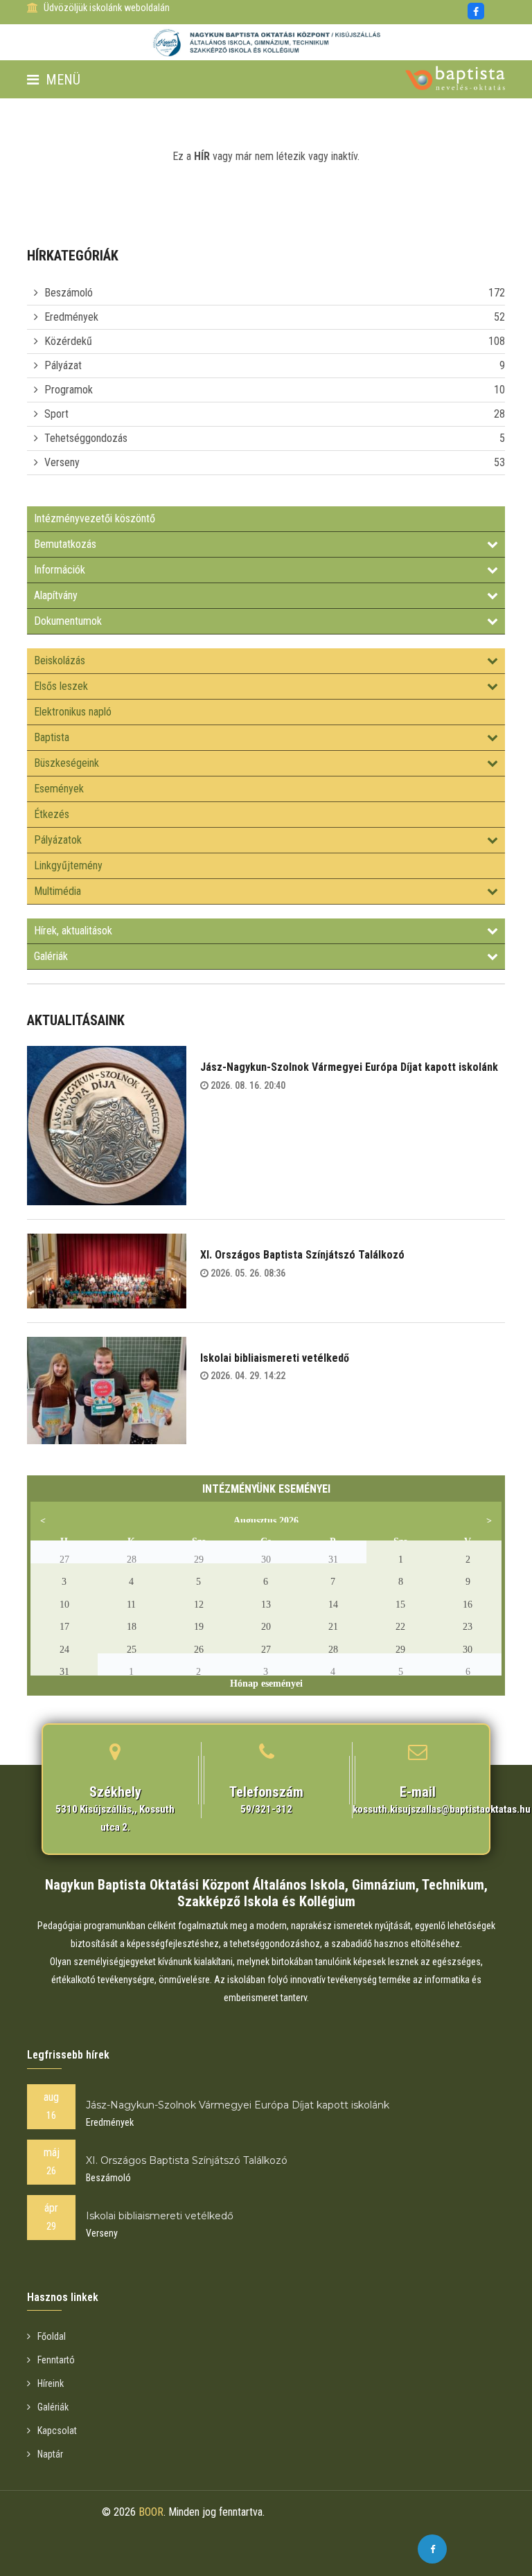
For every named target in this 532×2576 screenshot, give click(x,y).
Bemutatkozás (65, 544)
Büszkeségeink (66, 763)
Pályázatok (58, 840)
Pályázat (63, 365)
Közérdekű (68, 341)
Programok (69, 390)
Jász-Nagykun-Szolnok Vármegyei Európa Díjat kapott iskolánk (349, 1067)
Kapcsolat (57, 2431)
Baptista (52, 737)
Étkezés (52, 814)
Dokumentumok (68, 621)
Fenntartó (56, 2360)
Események (59, 789)
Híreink (51, 2383)
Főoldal (52, 2336)
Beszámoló (69, 293)
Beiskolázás (60, 660)
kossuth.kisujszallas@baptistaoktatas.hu (442, 1809)
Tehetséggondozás (86, 438)
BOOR (151, 2512)
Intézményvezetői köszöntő (95, 518)
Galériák (51, 956)
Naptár (50, 2454)
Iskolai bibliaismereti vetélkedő (275, 1358)
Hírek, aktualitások (73, 931)
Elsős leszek (61, 686)
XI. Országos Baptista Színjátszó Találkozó (302, 1255)
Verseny (62, 462)
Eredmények (71, 317)
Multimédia (57, 891)
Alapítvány (56, 595)
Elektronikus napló (73, 712)
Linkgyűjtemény (68, 865)
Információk (60, 570)
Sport (56, 414)
